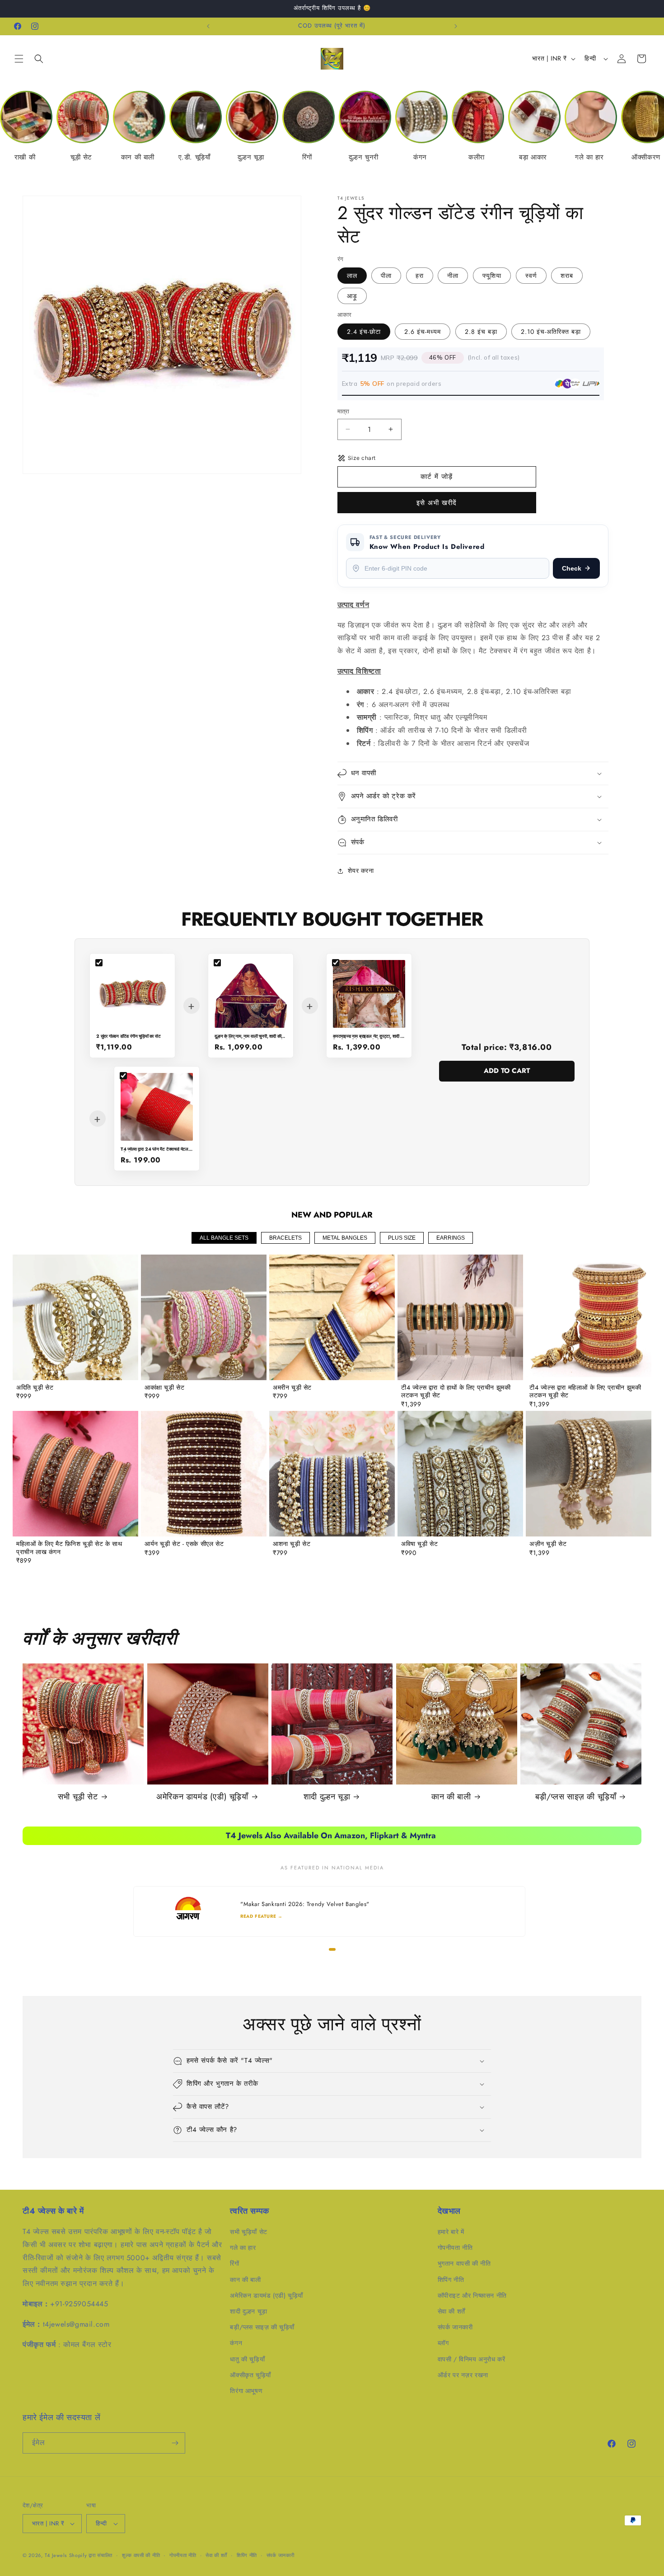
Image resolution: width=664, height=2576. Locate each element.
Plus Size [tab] (402, 1238)
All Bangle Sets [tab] (224, 1238)
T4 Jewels (56, 2555)
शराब (567, 276)
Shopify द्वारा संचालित (91, 2555)
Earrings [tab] (451, 1238)
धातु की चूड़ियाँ (247, 2359)
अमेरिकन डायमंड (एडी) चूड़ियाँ (202, 1797)
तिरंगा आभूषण (246, 2391)
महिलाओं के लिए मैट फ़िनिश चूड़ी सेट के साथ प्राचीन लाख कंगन (69, 1548)
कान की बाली (451, 1797)
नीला (453, 276)
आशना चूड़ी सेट (292, 1544)
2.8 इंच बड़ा (481, 332)
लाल (352, 276)
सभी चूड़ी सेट (78, 1797)
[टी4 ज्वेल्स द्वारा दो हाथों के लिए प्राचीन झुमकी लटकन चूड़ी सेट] (460, 1317)
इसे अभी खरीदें (437, 503)
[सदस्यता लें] (175, 2443)
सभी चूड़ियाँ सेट (248, 2232)
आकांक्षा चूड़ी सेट (164, 1388)
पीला (386, 276)
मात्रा (344, 411)
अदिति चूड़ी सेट (35, 1388)
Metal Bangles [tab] (345, 1238)
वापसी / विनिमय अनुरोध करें (472, 2359)
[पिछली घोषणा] (208, 26)
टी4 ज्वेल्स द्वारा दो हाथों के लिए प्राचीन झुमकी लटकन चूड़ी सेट (456, 1392)
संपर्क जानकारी (455, 2327)
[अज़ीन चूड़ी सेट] (589, 1474)
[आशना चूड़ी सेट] (332, 1474)
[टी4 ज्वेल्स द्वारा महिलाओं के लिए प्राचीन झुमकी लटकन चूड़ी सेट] (589, 1317)
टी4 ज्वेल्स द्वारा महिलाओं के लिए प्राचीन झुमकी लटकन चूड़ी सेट (585, 1392)
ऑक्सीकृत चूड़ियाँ (250, 2375)
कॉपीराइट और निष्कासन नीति (472, 2295)
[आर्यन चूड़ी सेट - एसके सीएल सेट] (204, 1474)
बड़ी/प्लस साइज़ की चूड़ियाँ (576, 1797)
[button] (19, 59)
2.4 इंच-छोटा (364, 332)
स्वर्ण (531, 276)
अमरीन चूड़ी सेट (292, 1388)
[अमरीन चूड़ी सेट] (332, 1317)
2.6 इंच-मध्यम (423, 332)
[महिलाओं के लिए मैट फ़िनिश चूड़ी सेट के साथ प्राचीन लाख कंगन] (75, 1474)
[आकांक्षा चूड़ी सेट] (204, 1317)
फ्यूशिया (492, 276)
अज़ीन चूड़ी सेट (548, 1544)
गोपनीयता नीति (455, 2248)
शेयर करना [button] (361, 871)
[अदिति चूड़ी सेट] (75, 1317)
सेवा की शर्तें (451, 2311)
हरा (420, 276)
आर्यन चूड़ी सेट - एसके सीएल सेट (184, 1544)
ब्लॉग (443, 2343)
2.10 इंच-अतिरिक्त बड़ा (551, 332)
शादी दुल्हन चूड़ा (327, 1797)
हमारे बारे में (451, 2232)
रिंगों (234, 2263)
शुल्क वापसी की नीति (141, 2555)
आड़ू (352, 296)
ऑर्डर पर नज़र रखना (463, 2375)
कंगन (236, 2343)
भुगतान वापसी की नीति (464, 2263)
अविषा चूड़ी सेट (419, 1544)
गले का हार (243, 2248)
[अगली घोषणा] (456, 26)
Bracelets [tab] (285, 1238)
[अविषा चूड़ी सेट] (460, 1474)
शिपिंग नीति (451, 2280)
